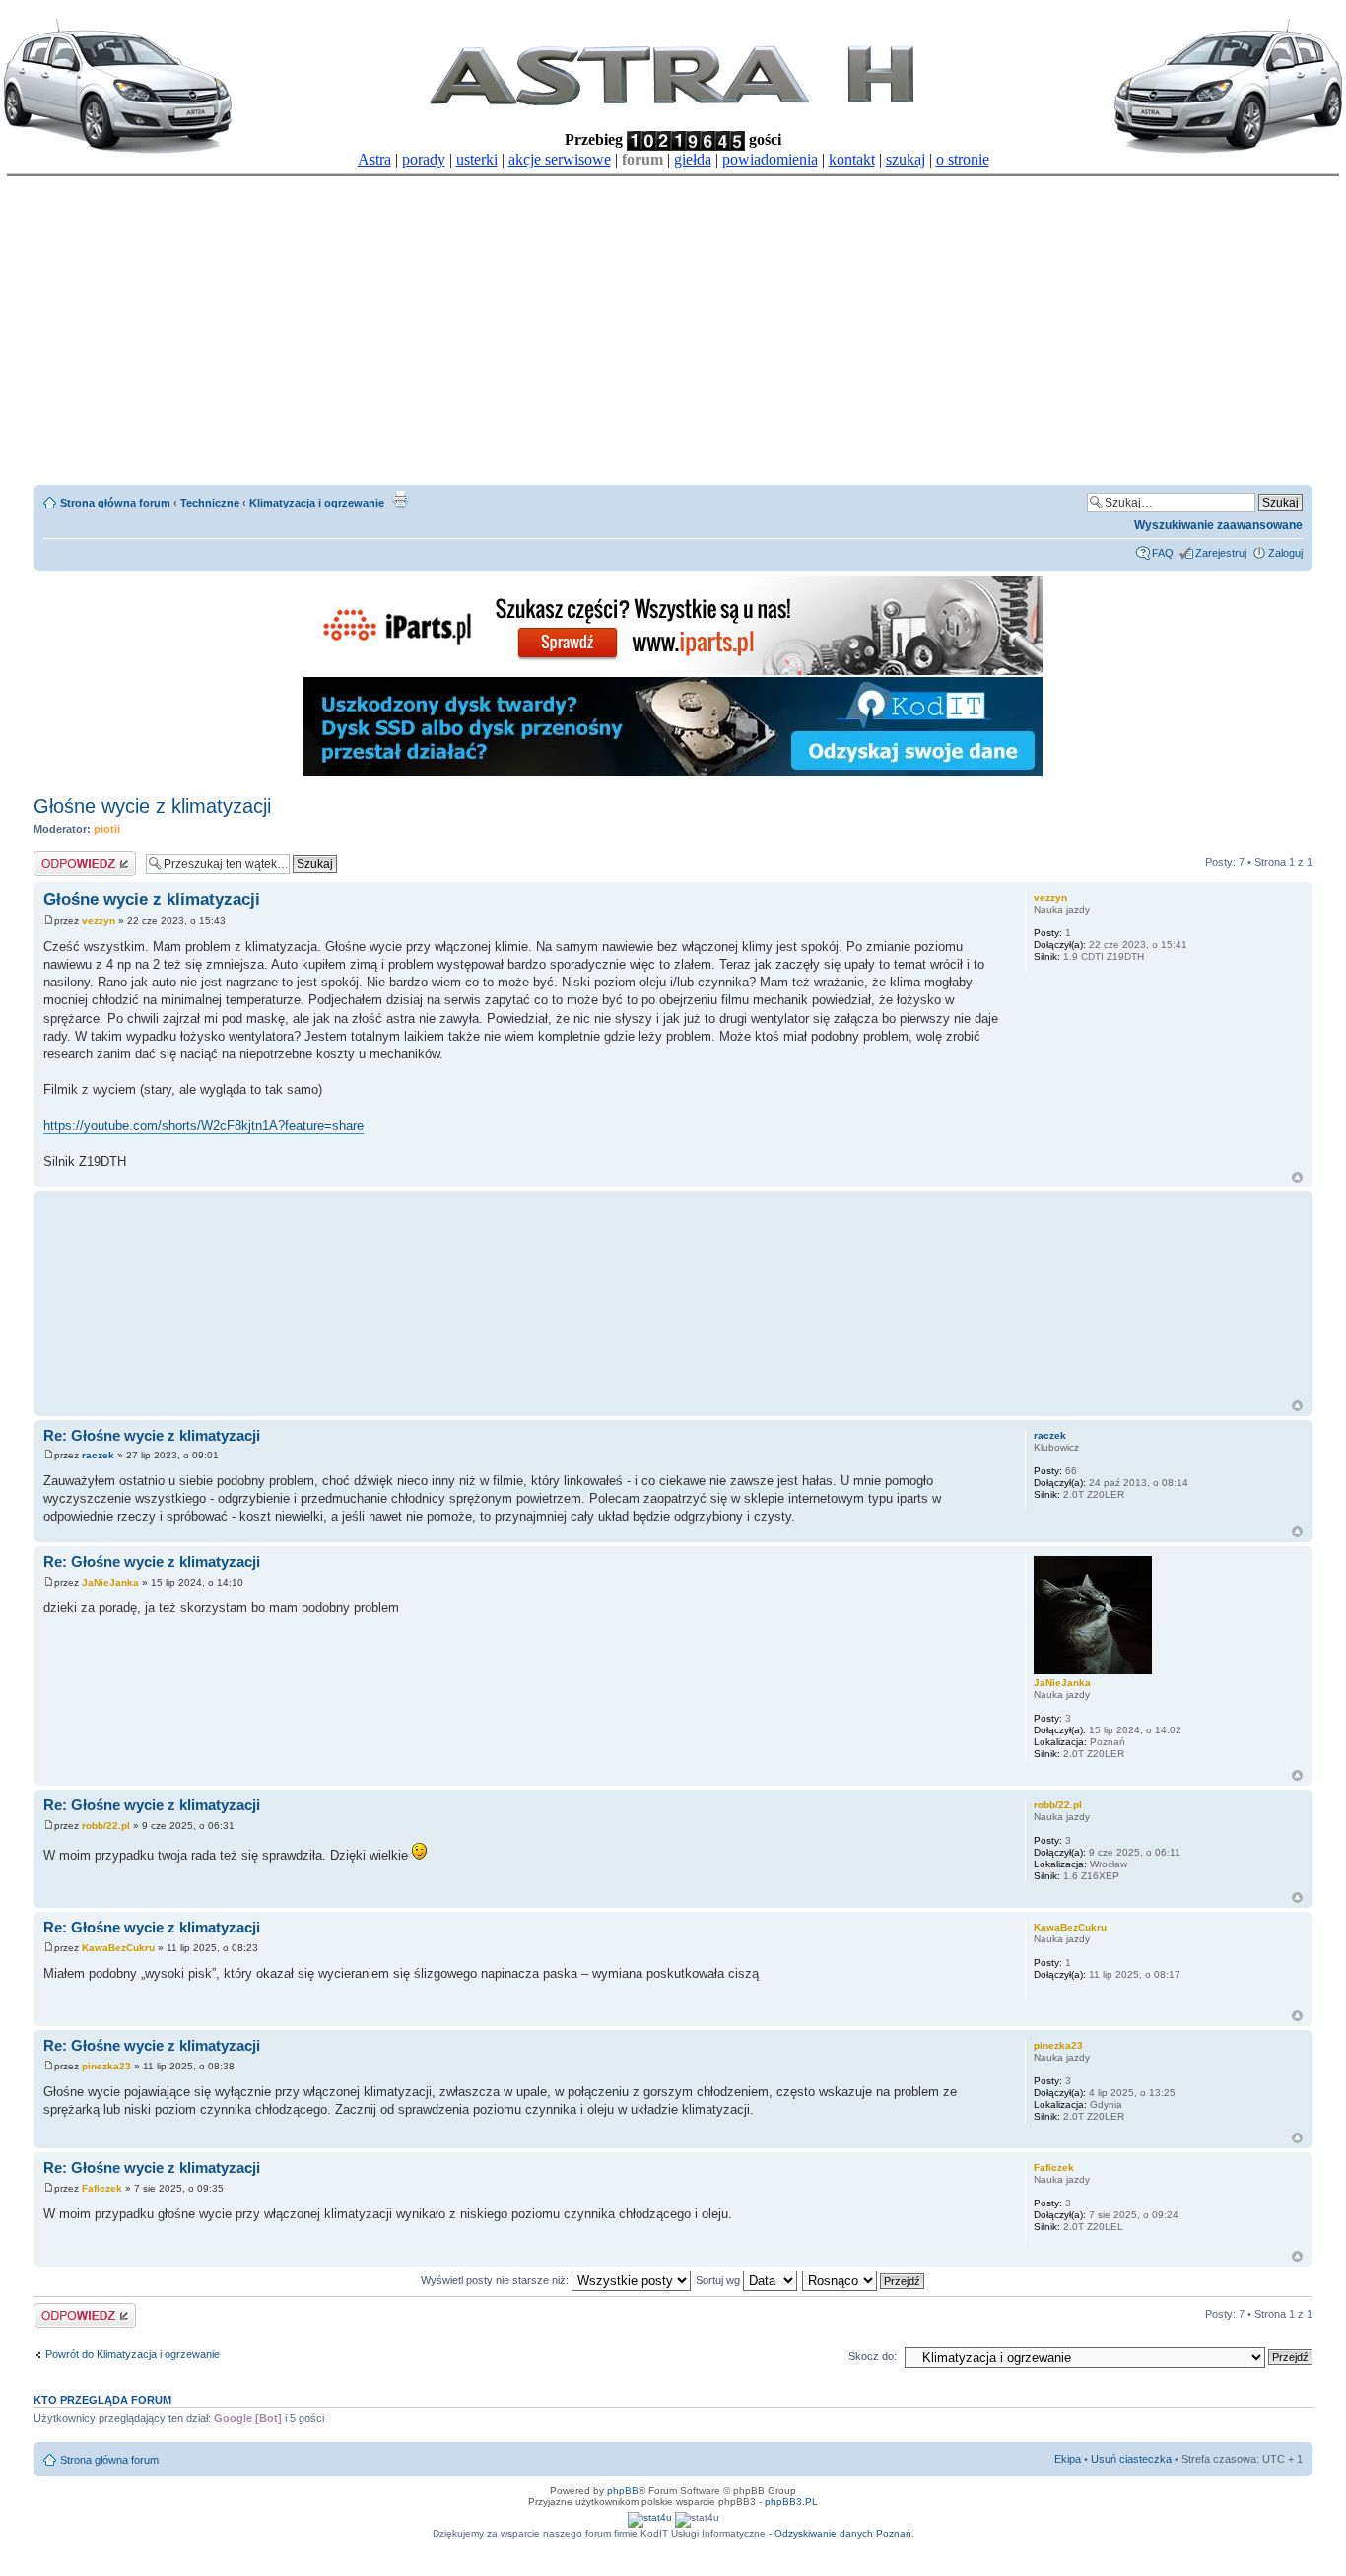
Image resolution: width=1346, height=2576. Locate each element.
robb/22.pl (106, 1826)
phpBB (623, 2491)
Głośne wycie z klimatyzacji (152, 806)
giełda (693, 159)
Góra (1297, 1177)
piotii (107, 829)
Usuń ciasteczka (1131, 2459)
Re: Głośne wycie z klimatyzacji (152, 1435)
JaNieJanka (110, 1582)
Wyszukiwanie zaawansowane (1218, 525)
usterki (477, 159)
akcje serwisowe (560, 159)
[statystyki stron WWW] (650, 2517)
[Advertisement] (673, 324)
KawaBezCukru (118, 1948)
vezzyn (99, 921)
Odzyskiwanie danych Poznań (843, 2533)
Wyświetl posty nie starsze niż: (496, 2280)
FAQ (1163, 553)
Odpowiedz (61, 857)
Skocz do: (873, 2356)
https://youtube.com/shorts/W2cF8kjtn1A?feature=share (203, 1126)
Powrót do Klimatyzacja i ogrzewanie (133, 2354)
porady (424, 159)
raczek (98, 1455)
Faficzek (102, 2188)
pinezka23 (106, 2066)
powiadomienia (770, 159)
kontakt (852, 159)
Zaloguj (1285, 553)
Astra (374, 159)
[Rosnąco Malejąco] (864, 2280)
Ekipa (1068, 2459)
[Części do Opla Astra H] (673, 672)
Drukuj (400, 499)
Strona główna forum (115, 503)
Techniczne (210, 503)
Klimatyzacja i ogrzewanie (317, 503)
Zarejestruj (1221, 553)
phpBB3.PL (791, 2502)
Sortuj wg (719, 2280)
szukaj (906, 159)
